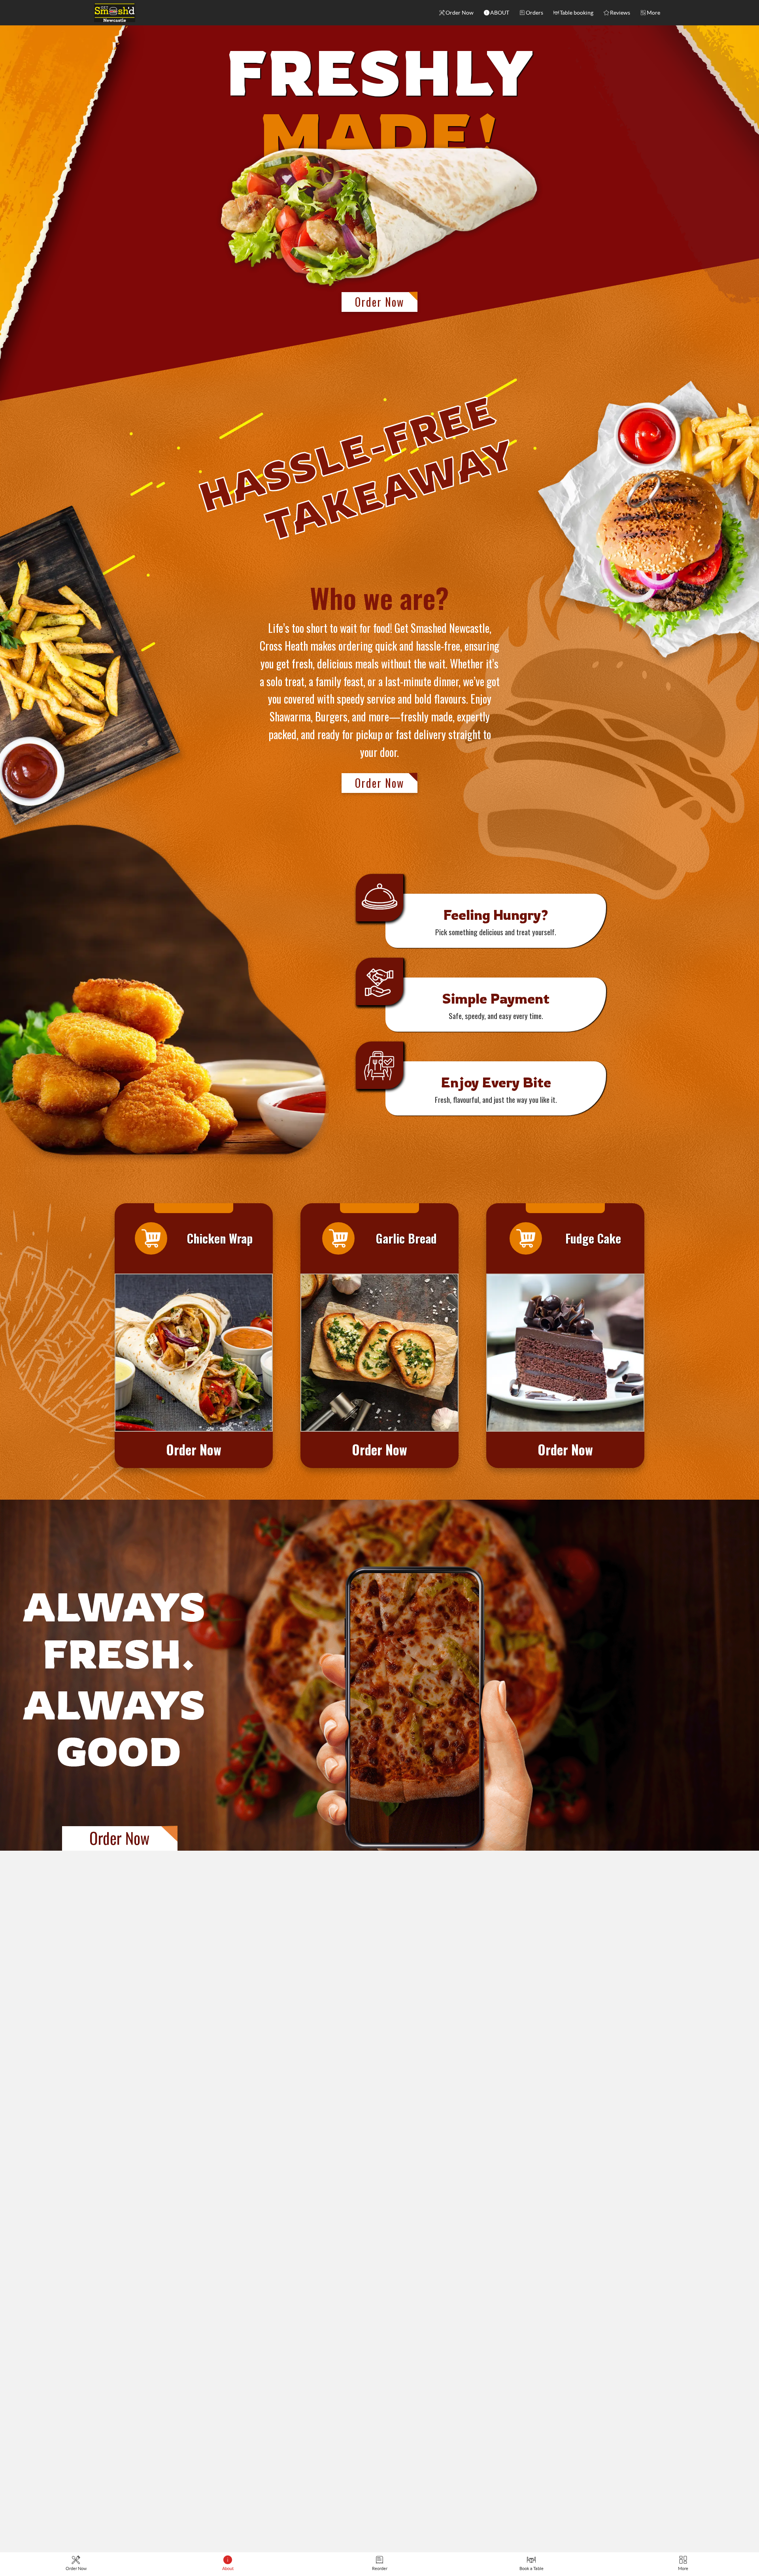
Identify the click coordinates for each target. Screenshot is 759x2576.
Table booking (577, 13)
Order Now (460, 13)
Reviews (620, 13)
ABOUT (500, 13)
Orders (534, 13)
